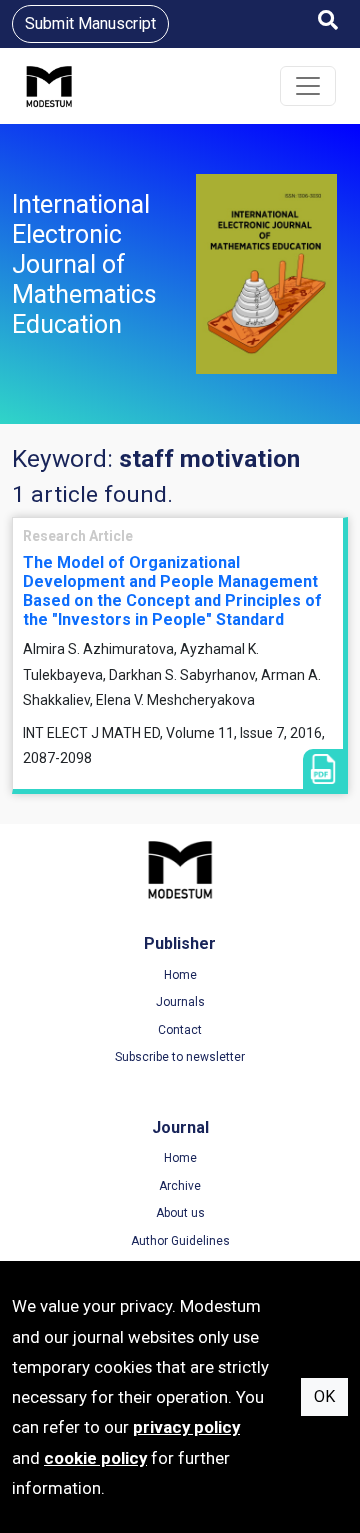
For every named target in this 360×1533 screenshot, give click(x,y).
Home (180, 975)
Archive (180, 1186)
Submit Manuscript (90, 23)
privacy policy (186, 1427)
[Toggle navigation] (308, 86)
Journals (180, 1002)
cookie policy (95, 1458)
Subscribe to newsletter (180, 1057)
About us (180, 1213)
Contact (180, 1030)
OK (324, 1396)
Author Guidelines (180, 1241)
